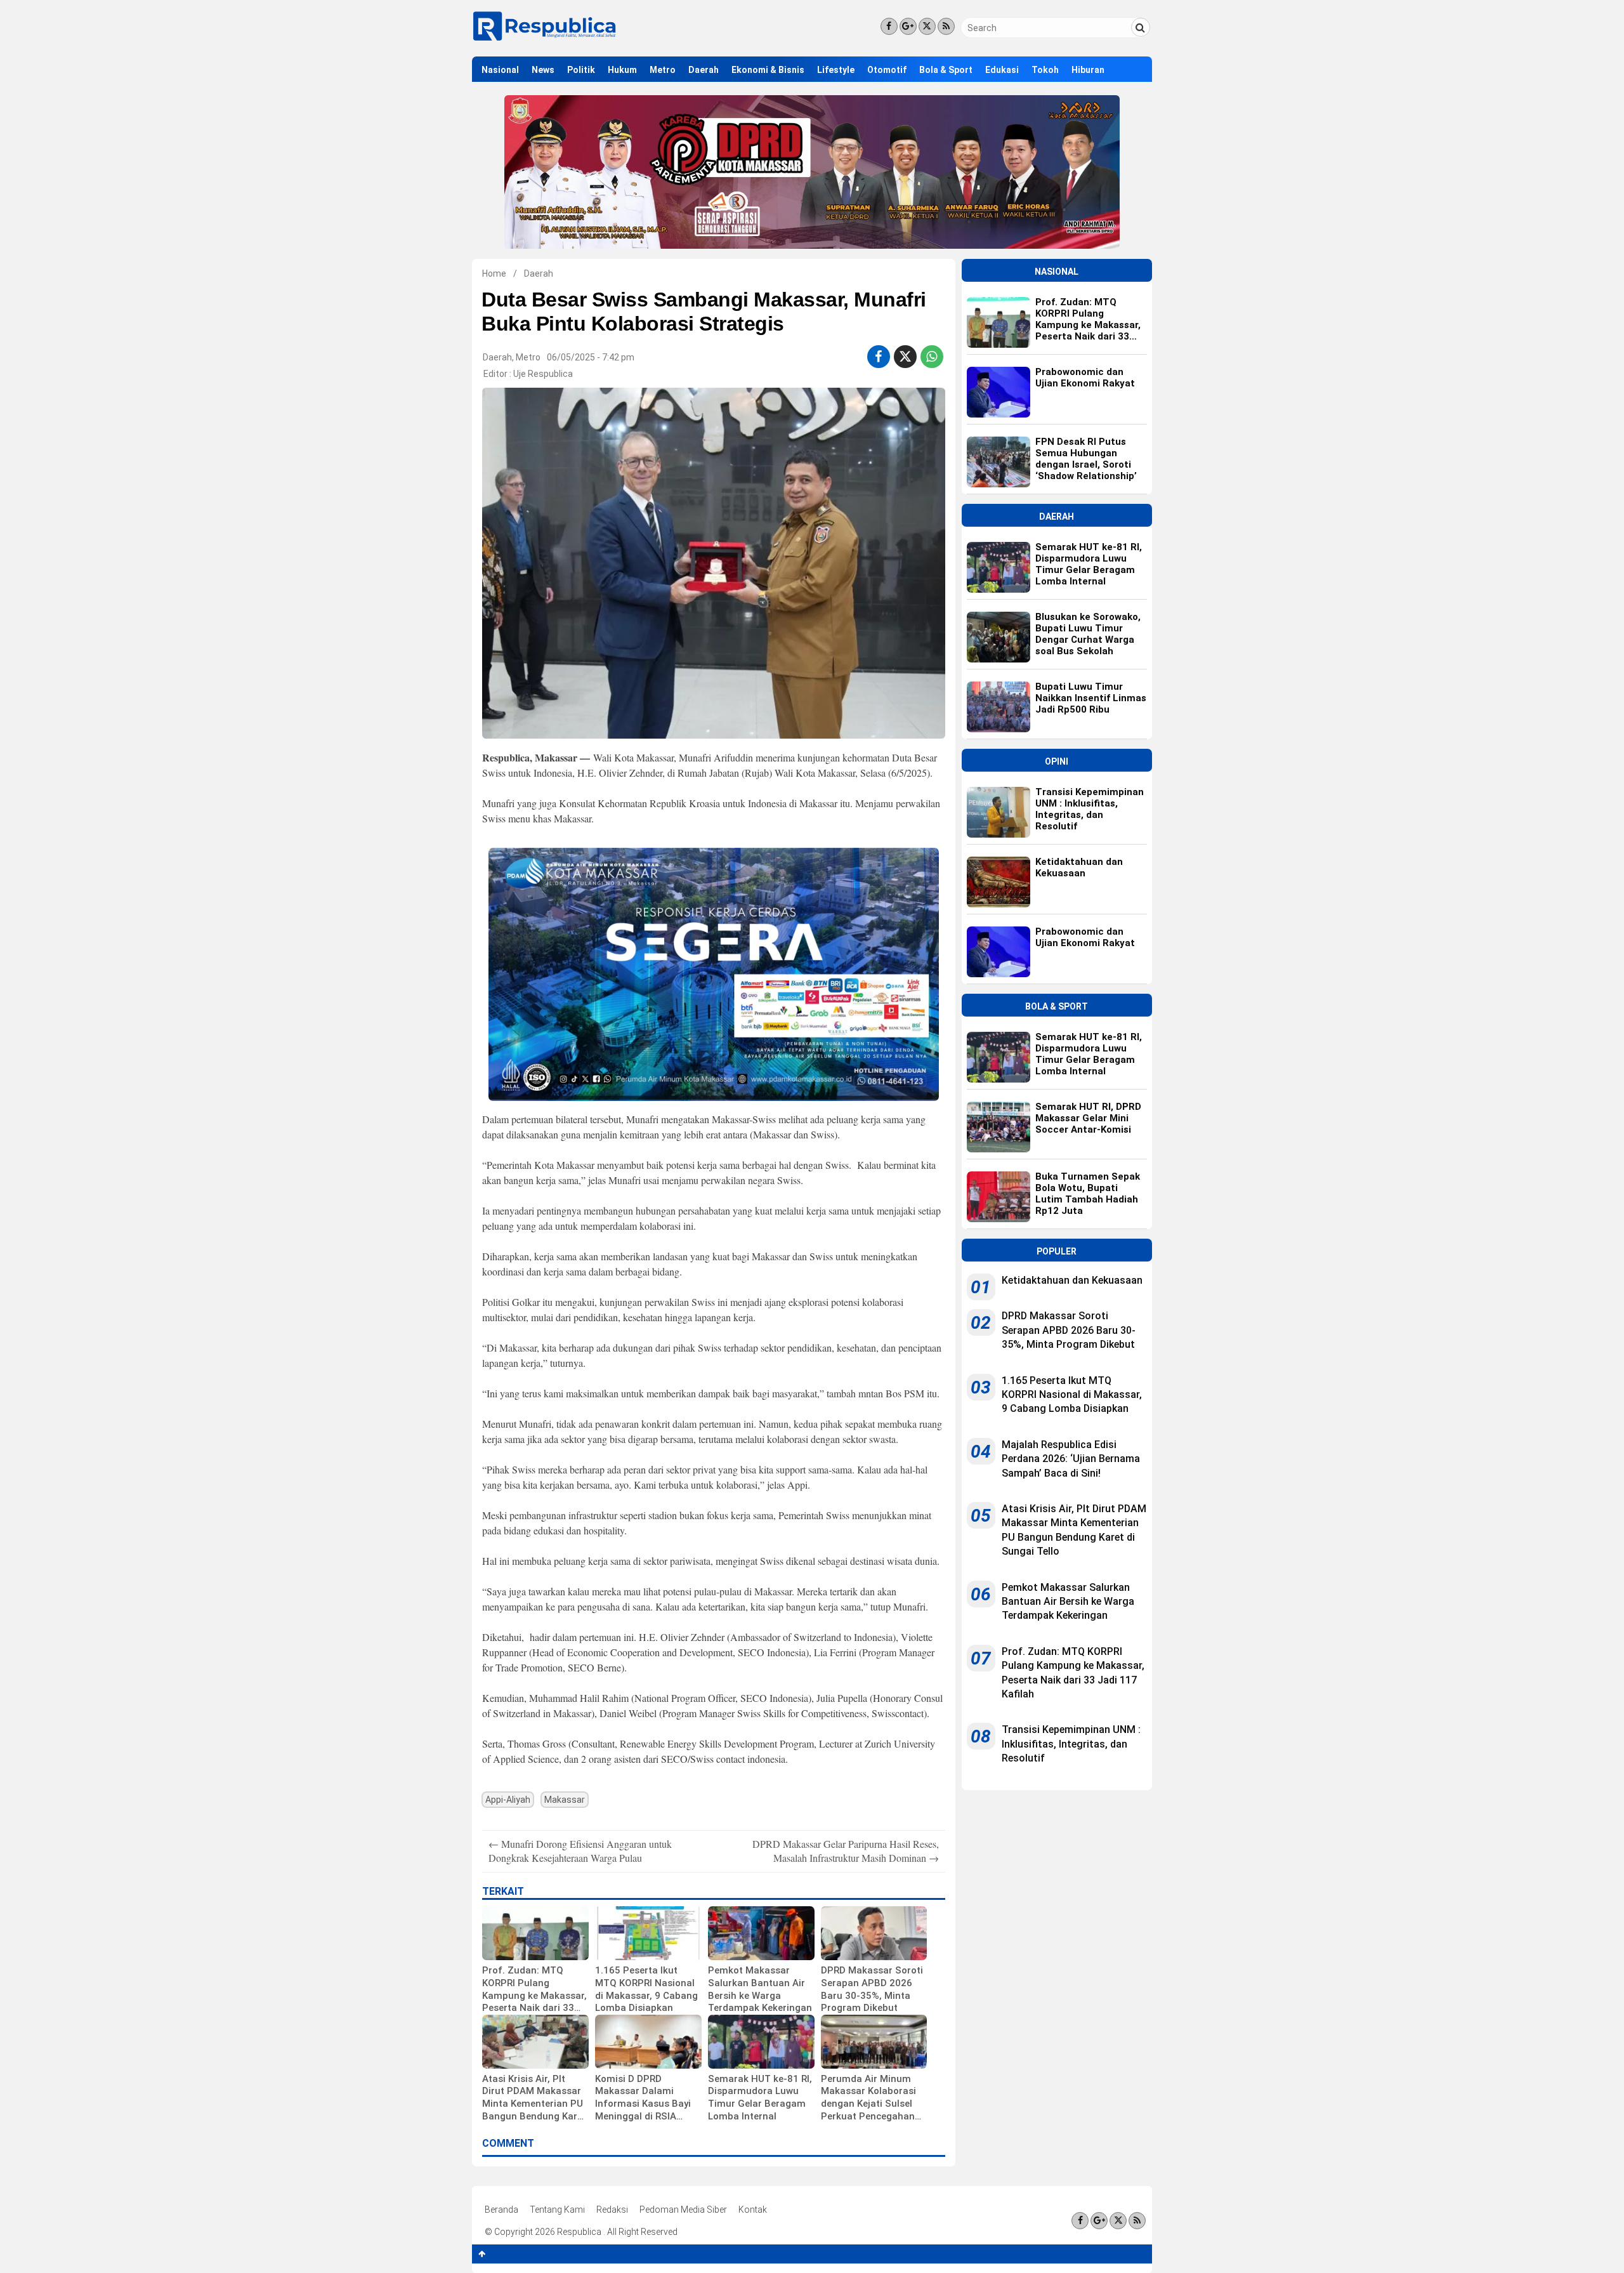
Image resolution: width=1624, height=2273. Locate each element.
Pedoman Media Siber (683, 2210)
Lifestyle (836, 70)
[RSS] (946, 26)
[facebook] (878, 357)
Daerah (704, 70)
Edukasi (1002, 70)
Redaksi (612, 2210)
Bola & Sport (946, 70)
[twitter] (905, 357)
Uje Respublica (543, 374)
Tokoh (1045, 70)
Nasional (500, 70)
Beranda (501, 2210)
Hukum (622, 70)
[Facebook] (889, 26)
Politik (581, 70)
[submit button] (1141, 27)
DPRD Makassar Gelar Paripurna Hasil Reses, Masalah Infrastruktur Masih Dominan (846, 1851)
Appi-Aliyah (508, 1800)
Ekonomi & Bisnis (768, 70)
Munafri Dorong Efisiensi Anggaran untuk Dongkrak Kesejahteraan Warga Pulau (580, 1851)
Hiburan (1088, 70)
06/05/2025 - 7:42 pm (591, 357)
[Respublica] (545, 40)
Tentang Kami (557, 2210)
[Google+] (908, 26)
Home (494, 273)
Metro (663, 70)
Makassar (565, 1800)
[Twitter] (927, 26)
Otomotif (887, 70)
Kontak (753, 2210)
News (543, 70)
